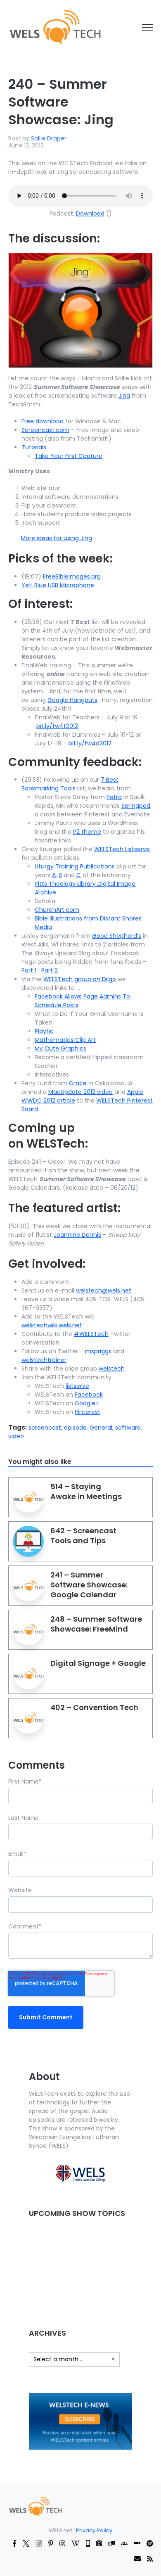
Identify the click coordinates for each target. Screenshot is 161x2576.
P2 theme (87, 832)
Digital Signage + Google (98, 1663)
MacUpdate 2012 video (80, 1092)
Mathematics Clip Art (65, 1040)
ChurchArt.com (57, 910)
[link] (55, 27)
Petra (114, 797)
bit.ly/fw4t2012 (57, 726)
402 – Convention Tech (94, 1707)
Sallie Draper (49, 138)
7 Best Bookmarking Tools (70, 784)
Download (90, 213)
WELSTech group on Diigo (80, 979)
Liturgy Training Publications (75, 866)
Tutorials (34, 447)
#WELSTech (91, 1334)
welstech (112, 1369)
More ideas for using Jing (56, 538)
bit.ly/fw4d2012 (90, 743)
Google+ (87, 1403)
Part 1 (29, 970)
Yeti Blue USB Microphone (58, 585)
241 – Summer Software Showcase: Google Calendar (89, 1585)
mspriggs (98, 1351)
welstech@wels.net (104, 1290)
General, (102, 1428)
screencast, (46, 1428)
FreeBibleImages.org (72, 576)
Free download (43, 421)
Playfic (44, 1031)
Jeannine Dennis (77, 1235)
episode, (77, 1428)
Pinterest (88, 1412)
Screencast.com (45, 430)
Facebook (89, 1395)
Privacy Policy (94, 2530)
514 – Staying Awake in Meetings (86, 1491)
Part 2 (50, 970)
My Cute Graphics (60, 1048)
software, (129, 1428)
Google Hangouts (72, 700)
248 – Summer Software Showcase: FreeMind (96, 1624)
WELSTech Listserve (122, 849)
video (16, 1436)
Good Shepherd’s (117, 936)
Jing (124, 396)
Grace (78, 1083)
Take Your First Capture (69, 456)
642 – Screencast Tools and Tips (83, 1536)
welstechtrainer (44, 1360)
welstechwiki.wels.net (52, 1325)
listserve (77, 1386)
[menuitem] (35, 2506)
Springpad (136, 806)
